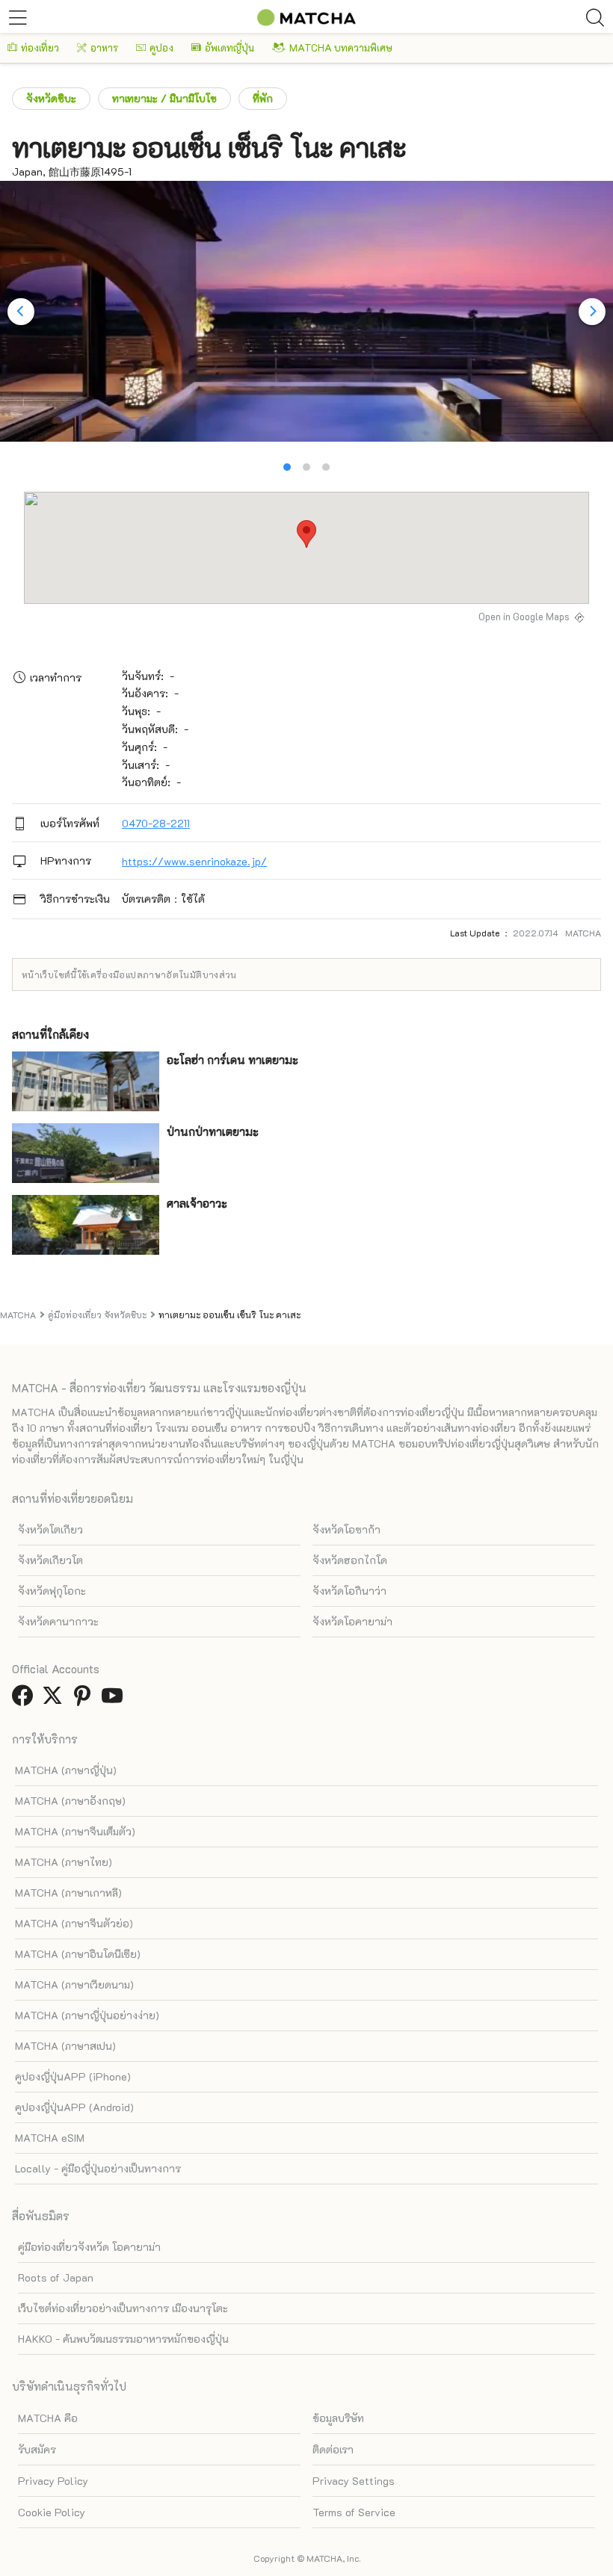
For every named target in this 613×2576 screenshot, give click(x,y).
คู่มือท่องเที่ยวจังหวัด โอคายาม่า (89, 2247)
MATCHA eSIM (50, 2138)
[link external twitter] (55, 1700)
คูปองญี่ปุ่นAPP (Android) (74, 2107)
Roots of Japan (56, 2277)
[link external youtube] (115, 1700)
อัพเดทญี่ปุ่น (230, 47)
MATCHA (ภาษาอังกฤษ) (70, 1801)
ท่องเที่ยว (40, 47)
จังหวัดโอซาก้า (346, 1529)
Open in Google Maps (524, 617)
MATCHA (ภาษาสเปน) (65, 2046)
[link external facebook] (25, 1700)
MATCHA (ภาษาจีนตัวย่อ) (74, 1923)
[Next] (592, 312)
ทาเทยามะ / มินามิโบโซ (164, 98)
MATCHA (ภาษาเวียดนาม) (74, 1984)
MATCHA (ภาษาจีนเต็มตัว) (75, 1831)
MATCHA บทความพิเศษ (341, 47)
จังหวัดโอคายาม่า (352, 1621)
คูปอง (161, 47)
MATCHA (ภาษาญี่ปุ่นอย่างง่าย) (87, 2015)
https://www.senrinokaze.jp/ (194, 861)
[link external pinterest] (85, 1700)
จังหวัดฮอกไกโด (350, 1560)
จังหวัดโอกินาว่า (349, 1591)
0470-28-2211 (156, 823)
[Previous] (21, 312)
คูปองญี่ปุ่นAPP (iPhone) (73, 2076)
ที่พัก (263, 98)
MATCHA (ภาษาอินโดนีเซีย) (78, 1954)
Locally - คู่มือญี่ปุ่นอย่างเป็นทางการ (98, 2168)
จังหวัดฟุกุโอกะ (52, 1591)
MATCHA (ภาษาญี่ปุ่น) (66, 1770)
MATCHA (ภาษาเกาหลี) (68, 1893)
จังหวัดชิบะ (51, 98)
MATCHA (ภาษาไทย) (64, 1862)
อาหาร (104, 47)
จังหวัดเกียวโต (50, 1560)
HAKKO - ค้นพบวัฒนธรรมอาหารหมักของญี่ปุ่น (123, 2339)
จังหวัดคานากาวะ (58, 1621)
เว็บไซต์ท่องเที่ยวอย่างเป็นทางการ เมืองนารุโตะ (123, 2308)
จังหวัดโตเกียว (50, 1529)
